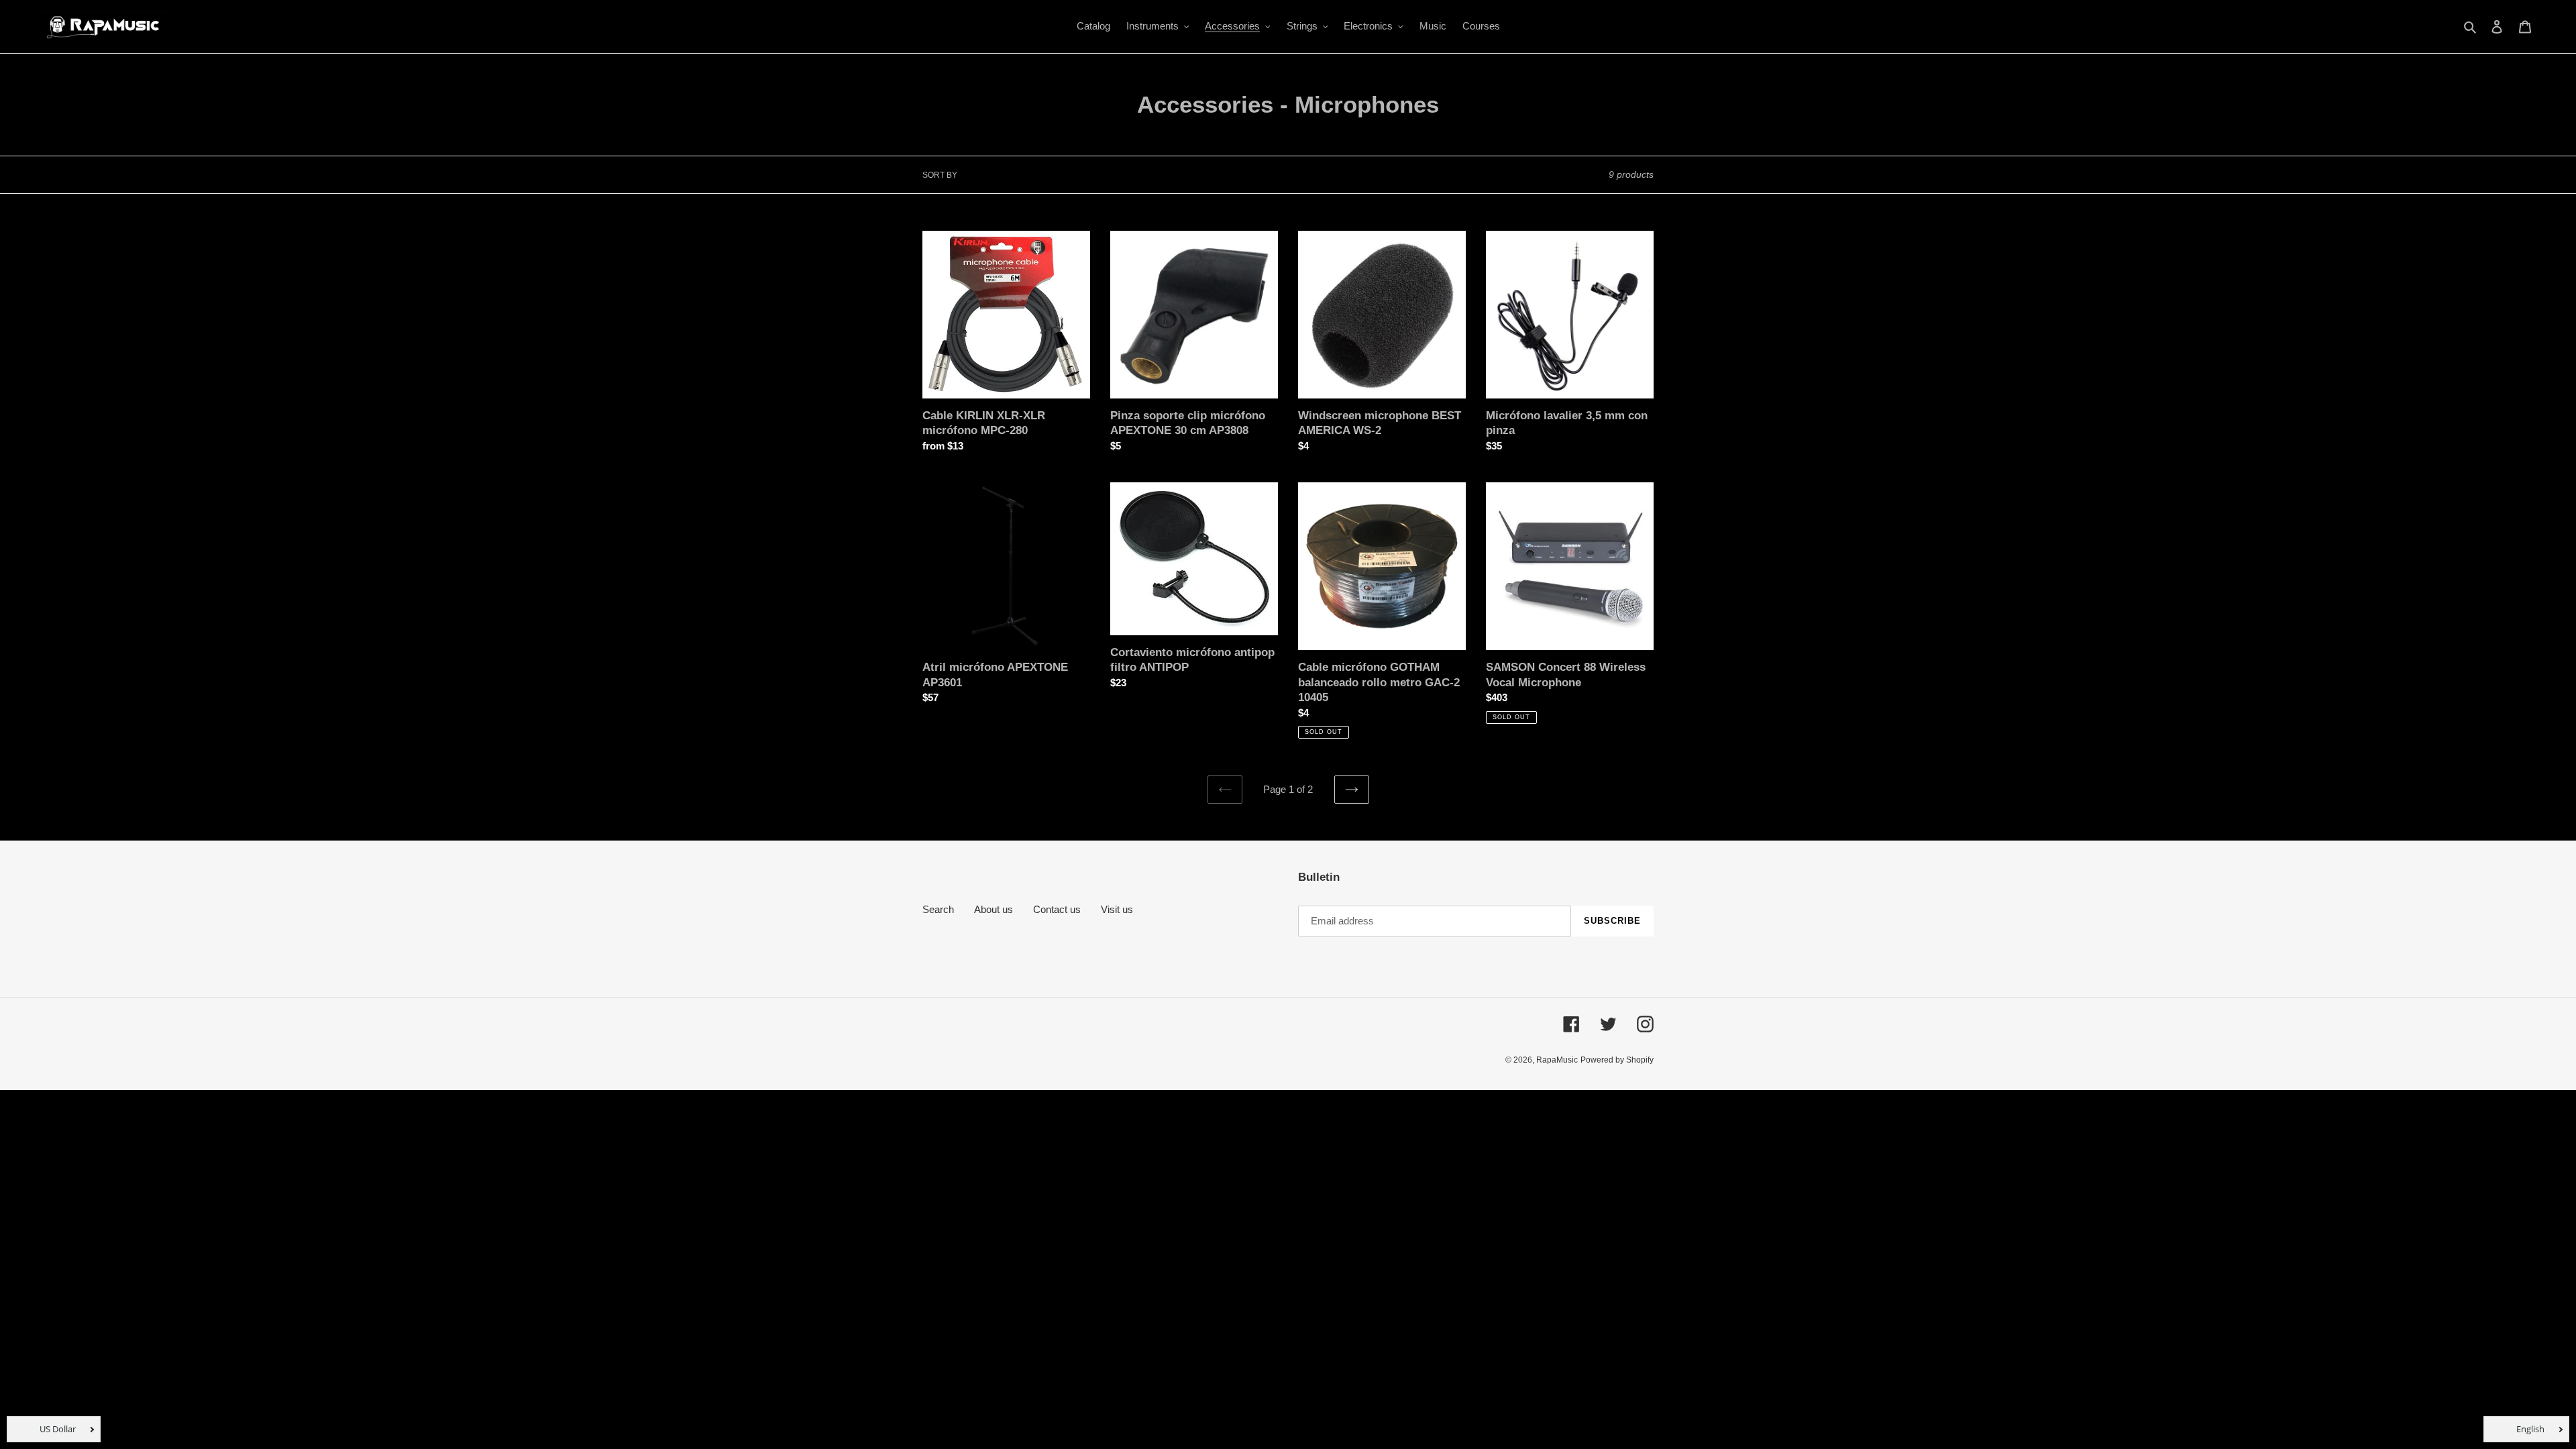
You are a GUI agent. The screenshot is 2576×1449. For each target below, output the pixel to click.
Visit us (1117, 909)
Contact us (1057, 909)
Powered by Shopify (1617, 1060)
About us (994, 909)
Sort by (940, 175)
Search (938, 909)
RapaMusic (1557, 1060)
